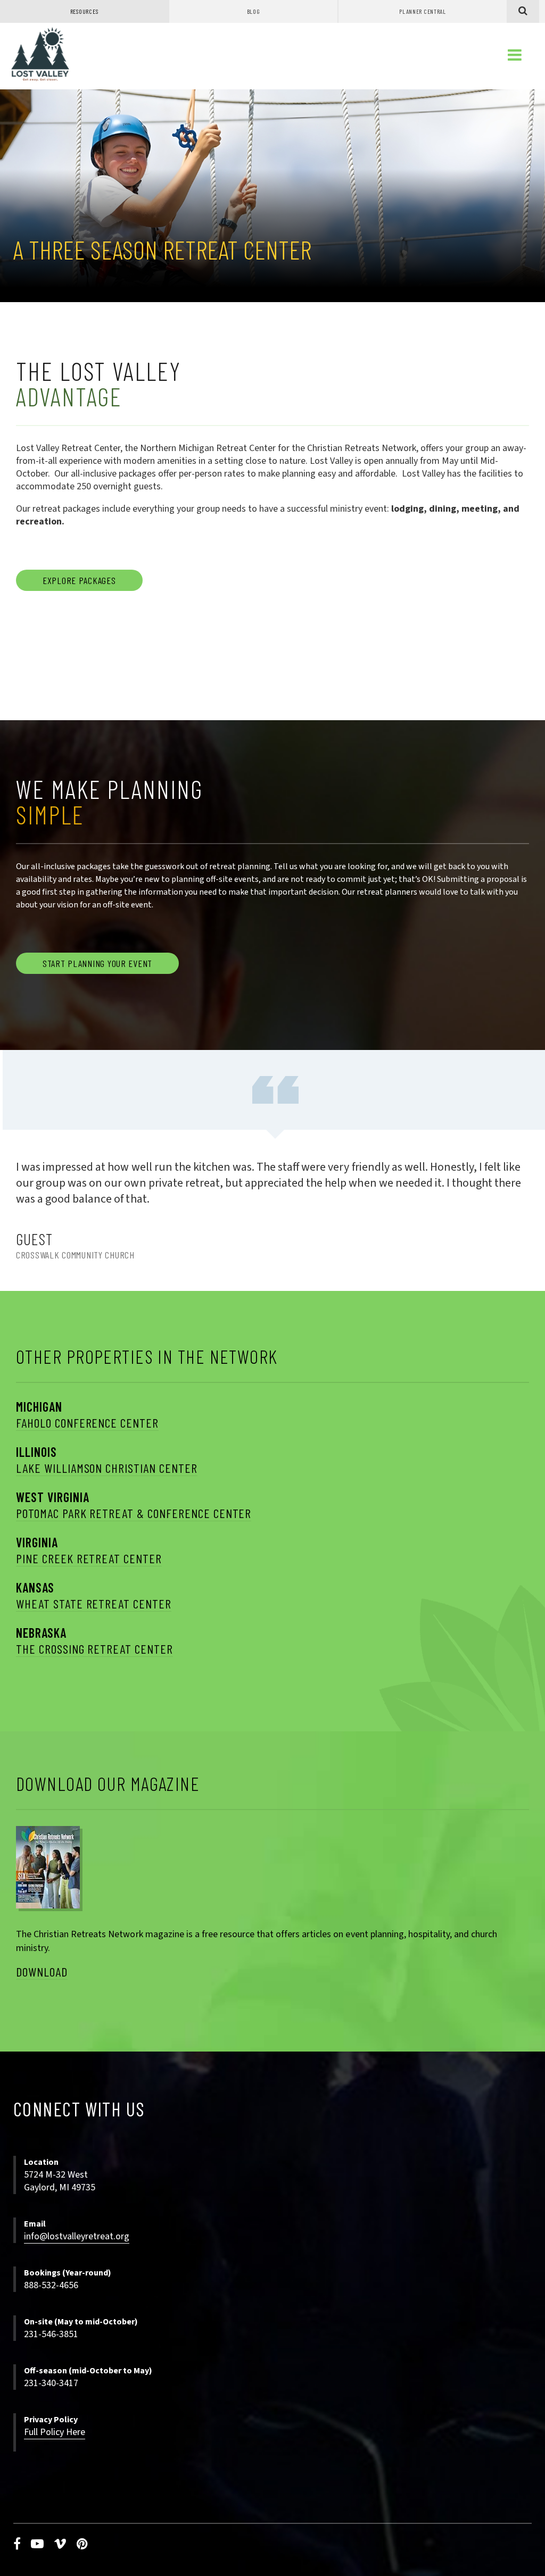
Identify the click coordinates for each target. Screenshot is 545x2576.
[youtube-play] (38, 2544)
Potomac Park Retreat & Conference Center (134, 1513)
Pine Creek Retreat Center (89, 1558)
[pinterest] (82, 2544)
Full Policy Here (55, 2432)
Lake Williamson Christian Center (107, 1468)
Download (42, 1971)
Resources (84, 11)
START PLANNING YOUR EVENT (97, 963)
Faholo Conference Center (87, 1423)
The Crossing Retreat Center (94, 1649)
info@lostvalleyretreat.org (77, 2236)
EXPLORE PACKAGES (79, 580)
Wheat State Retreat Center (94, 1603)
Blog (254, 11)
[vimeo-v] (60, 2544)
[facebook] (17, 2544)
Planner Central (423, 11)
